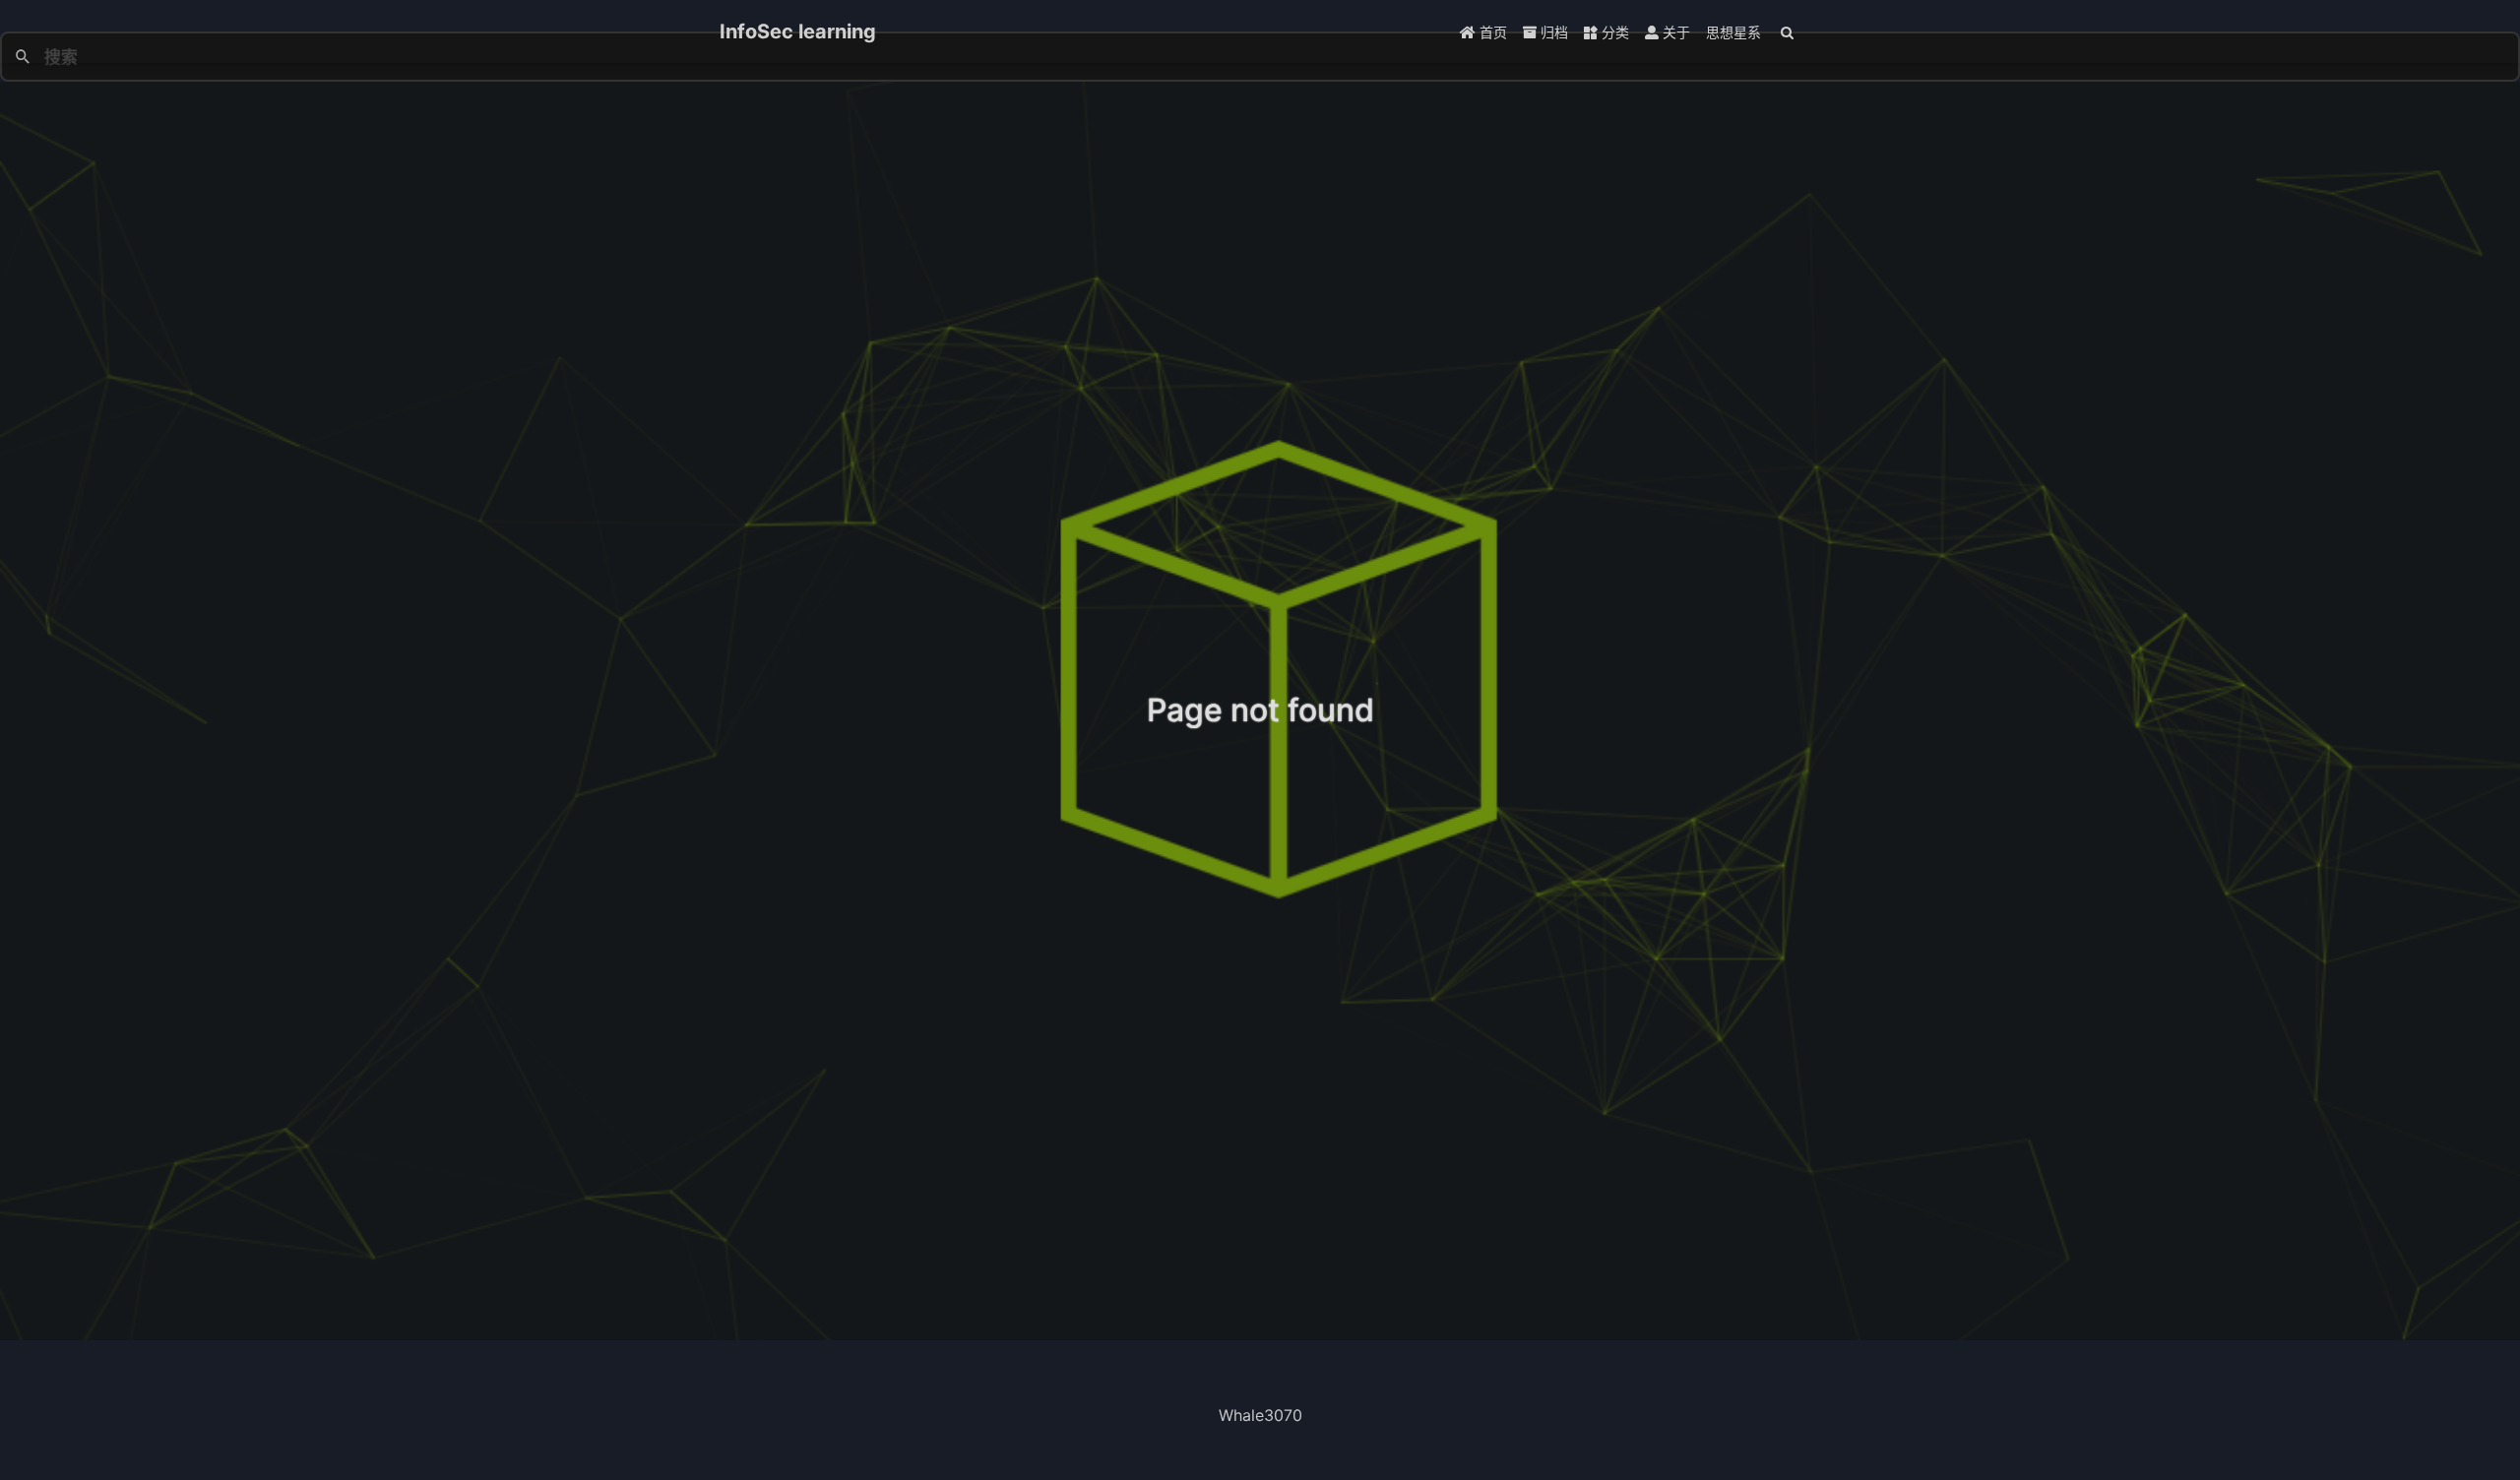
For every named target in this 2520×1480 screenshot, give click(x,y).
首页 (1491, 32)
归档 (1552, 32)
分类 (1613, 32)
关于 (1674, 32)
